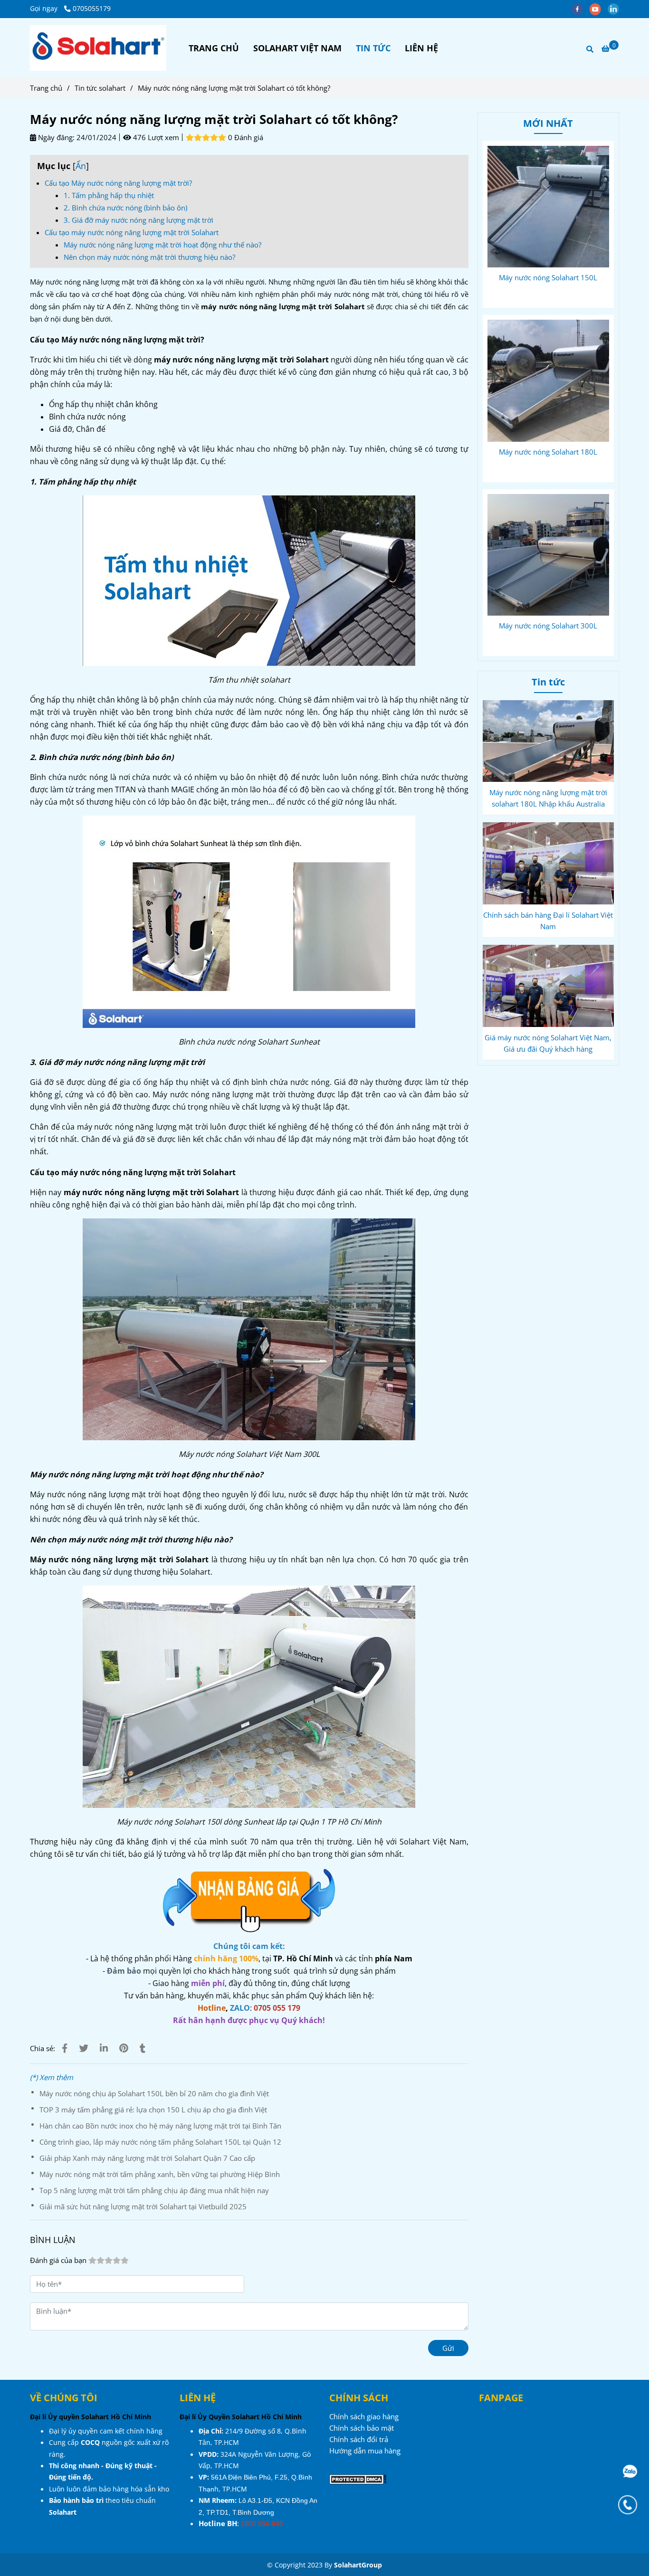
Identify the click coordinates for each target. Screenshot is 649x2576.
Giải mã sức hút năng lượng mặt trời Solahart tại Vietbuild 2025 (143, 2206)
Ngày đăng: (55, 137)
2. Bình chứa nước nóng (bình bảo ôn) (125, 208)
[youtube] (599, 9)
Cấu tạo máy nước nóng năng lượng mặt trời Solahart (132, 232)
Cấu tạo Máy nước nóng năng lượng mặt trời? (118, 183)
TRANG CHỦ (214, 48)
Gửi (448, 2348)
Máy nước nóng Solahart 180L (548, 452)
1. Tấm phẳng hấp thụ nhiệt (109, 195)
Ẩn (81, 166)
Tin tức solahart (100, 88)
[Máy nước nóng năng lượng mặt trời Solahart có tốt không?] (98, 48)
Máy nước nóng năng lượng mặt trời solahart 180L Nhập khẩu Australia (548, 798)
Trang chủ (46, 88)
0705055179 (92, 9)
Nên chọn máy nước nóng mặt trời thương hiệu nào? (149, 257)
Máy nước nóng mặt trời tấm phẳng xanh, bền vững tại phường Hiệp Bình (160, 2174)
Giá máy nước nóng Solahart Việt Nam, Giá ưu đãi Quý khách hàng (548, 1043)
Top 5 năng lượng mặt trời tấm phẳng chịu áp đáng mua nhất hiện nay (154, 2190)
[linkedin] (616, 9)
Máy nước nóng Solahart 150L (548, 277)
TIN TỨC (373, 48)
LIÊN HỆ (421, 48)
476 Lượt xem (155, 137)
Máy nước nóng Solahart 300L (548, 626)
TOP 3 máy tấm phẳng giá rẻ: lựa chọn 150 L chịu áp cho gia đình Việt (153, 2110)
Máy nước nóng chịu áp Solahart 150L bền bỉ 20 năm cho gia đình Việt (154, 2093)
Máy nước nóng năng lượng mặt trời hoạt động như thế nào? (162, 245)
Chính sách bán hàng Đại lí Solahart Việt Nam (548, 921)
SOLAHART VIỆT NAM (297, 48)
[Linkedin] (104, 2048)
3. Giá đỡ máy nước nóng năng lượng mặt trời (138, 220)
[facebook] (581, 9)
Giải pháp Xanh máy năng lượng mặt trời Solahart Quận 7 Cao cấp (147, 2158)
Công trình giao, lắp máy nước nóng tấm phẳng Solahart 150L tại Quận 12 (160, 2142)
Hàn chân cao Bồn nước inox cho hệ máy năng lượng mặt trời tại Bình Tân (160, 2126)
